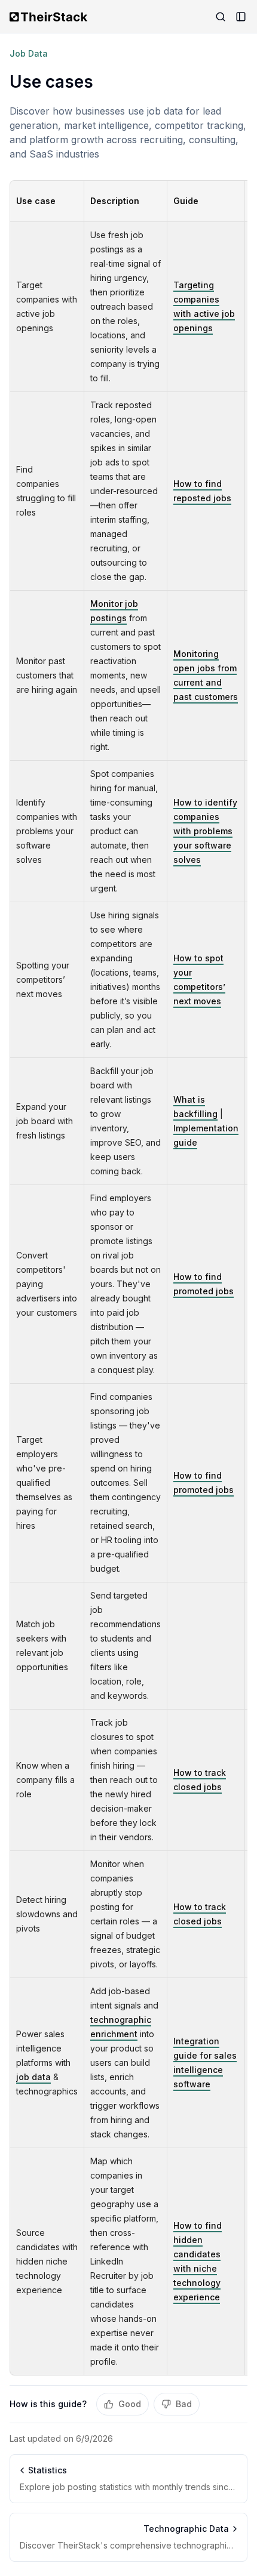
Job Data (29, 53)
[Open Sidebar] (241, 17)
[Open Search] (221, 17)
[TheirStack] (51, 17)
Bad (184, 2404)
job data (33, 2077)
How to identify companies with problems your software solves (205, 831)
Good (130, 2404)
